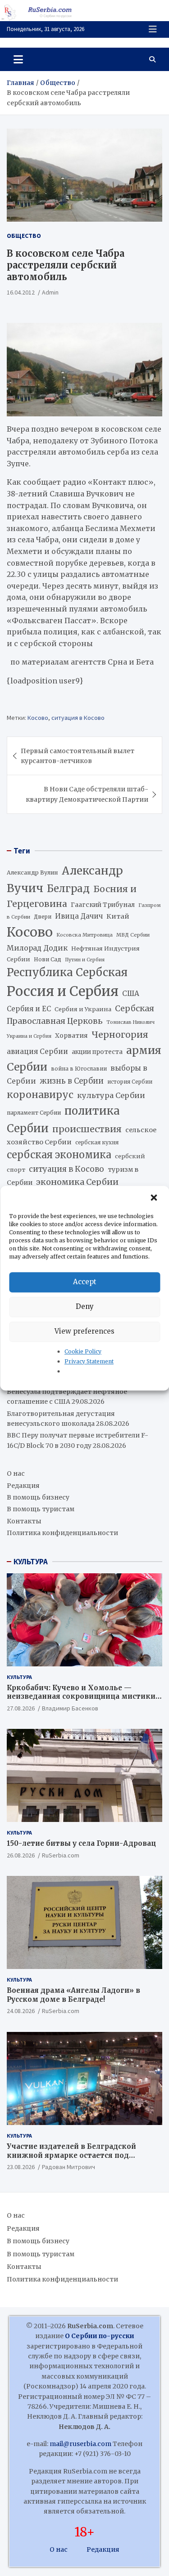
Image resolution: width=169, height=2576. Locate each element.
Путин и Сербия (85, 960)
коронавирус (40, 1095)
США (131, 993)
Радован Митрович (69, 2167)
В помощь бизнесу (38, 1497)
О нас (16, 1473)
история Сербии (130, 1082)
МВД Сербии (133, 935)
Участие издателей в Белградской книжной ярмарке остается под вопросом (71, 2155)
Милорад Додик (37, 948)
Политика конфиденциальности (62, 1533)
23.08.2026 (21, 2167)
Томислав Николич (130, 1022)
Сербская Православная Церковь (80, 1015)
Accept (85, 1282)
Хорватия (71, 1036)
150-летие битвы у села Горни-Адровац (81, 1843)
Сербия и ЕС (29, 1009)
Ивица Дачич (79, 916)
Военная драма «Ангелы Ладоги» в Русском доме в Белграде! (73, 1995)
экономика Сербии (77, 1182)
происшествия (87, 1129)
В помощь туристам (41, 1509)
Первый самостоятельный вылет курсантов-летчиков (78, 756)
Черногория (120, 1035)
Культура (19, 1677)
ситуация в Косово (78, 718)
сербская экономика (59, 1155)
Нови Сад (48, 959)
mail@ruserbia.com (80, 2444)
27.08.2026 (21, 1708)
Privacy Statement (89, 1361)
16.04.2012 (21, 292)
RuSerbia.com (61, 1855)
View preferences (84, 1331)
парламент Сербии (34, 1113)
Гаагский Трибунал (103, 905)
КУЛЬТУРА (31, 1562)
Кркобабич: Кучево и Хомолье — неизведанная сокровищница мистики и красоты (84, 1696)
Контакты (24, 1521)
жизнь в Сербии (72, 1081)
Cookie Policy (83, 1351)
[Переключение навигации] (18, 59)
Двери (43, 917)
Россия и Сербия (63, 991)
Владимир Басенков (70, 1708)
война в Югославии (79, 1069)
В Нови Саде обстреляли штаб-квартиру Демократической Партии (87, 794)
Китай (118, 916)
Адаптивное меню (153, 29)
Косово (38, 718)
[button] (155, 1198)
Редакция (23, 1486)
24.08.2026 (21, 2011)
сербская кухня (97, 1142)
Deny (85, 1306)
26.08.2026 (21, 1855)
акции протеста (97, 1052)
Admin (50, 292)
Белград (68, 888)
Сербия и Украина (83, 1009)
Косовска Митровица (84, 935)
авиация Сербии (37, 1051)
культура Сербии (111, 1095)
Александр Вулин (32, 873)
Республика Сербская (67, 973)
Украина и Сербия (29, 1036)
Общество (24, 236)
